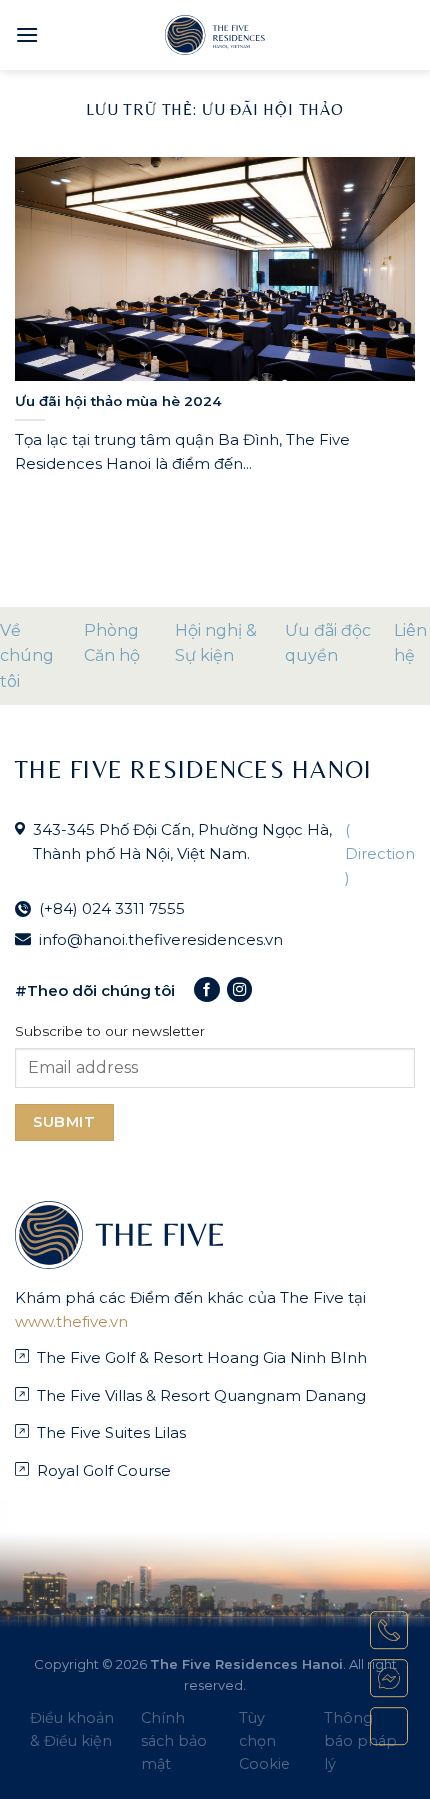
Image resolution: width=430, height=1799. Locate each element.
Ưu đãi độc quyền (328, 643)
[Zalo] (389, 1726)
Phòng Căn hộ (112, 643)
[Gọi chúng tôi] (389, 1630)
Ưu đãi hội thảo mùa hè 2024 (118, 401)
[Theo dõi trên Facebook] (206, 989)
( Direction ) (380, 853)
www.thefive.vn (71, 1321)
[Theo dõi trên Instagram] (239, 989)
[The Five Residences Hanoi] (215, 35)
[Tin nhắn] (389, 1678)
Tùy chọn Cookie (264, 1741)
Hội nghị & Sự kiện (216, 643)
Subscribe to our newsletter (110, 1031)
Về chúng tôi (27, 656)
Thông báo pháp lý (360, 1741)
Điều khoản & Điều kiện (72, 1729)
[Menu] (27, 34)
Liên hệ (410, 643)
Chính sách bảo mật (174, 1741)
